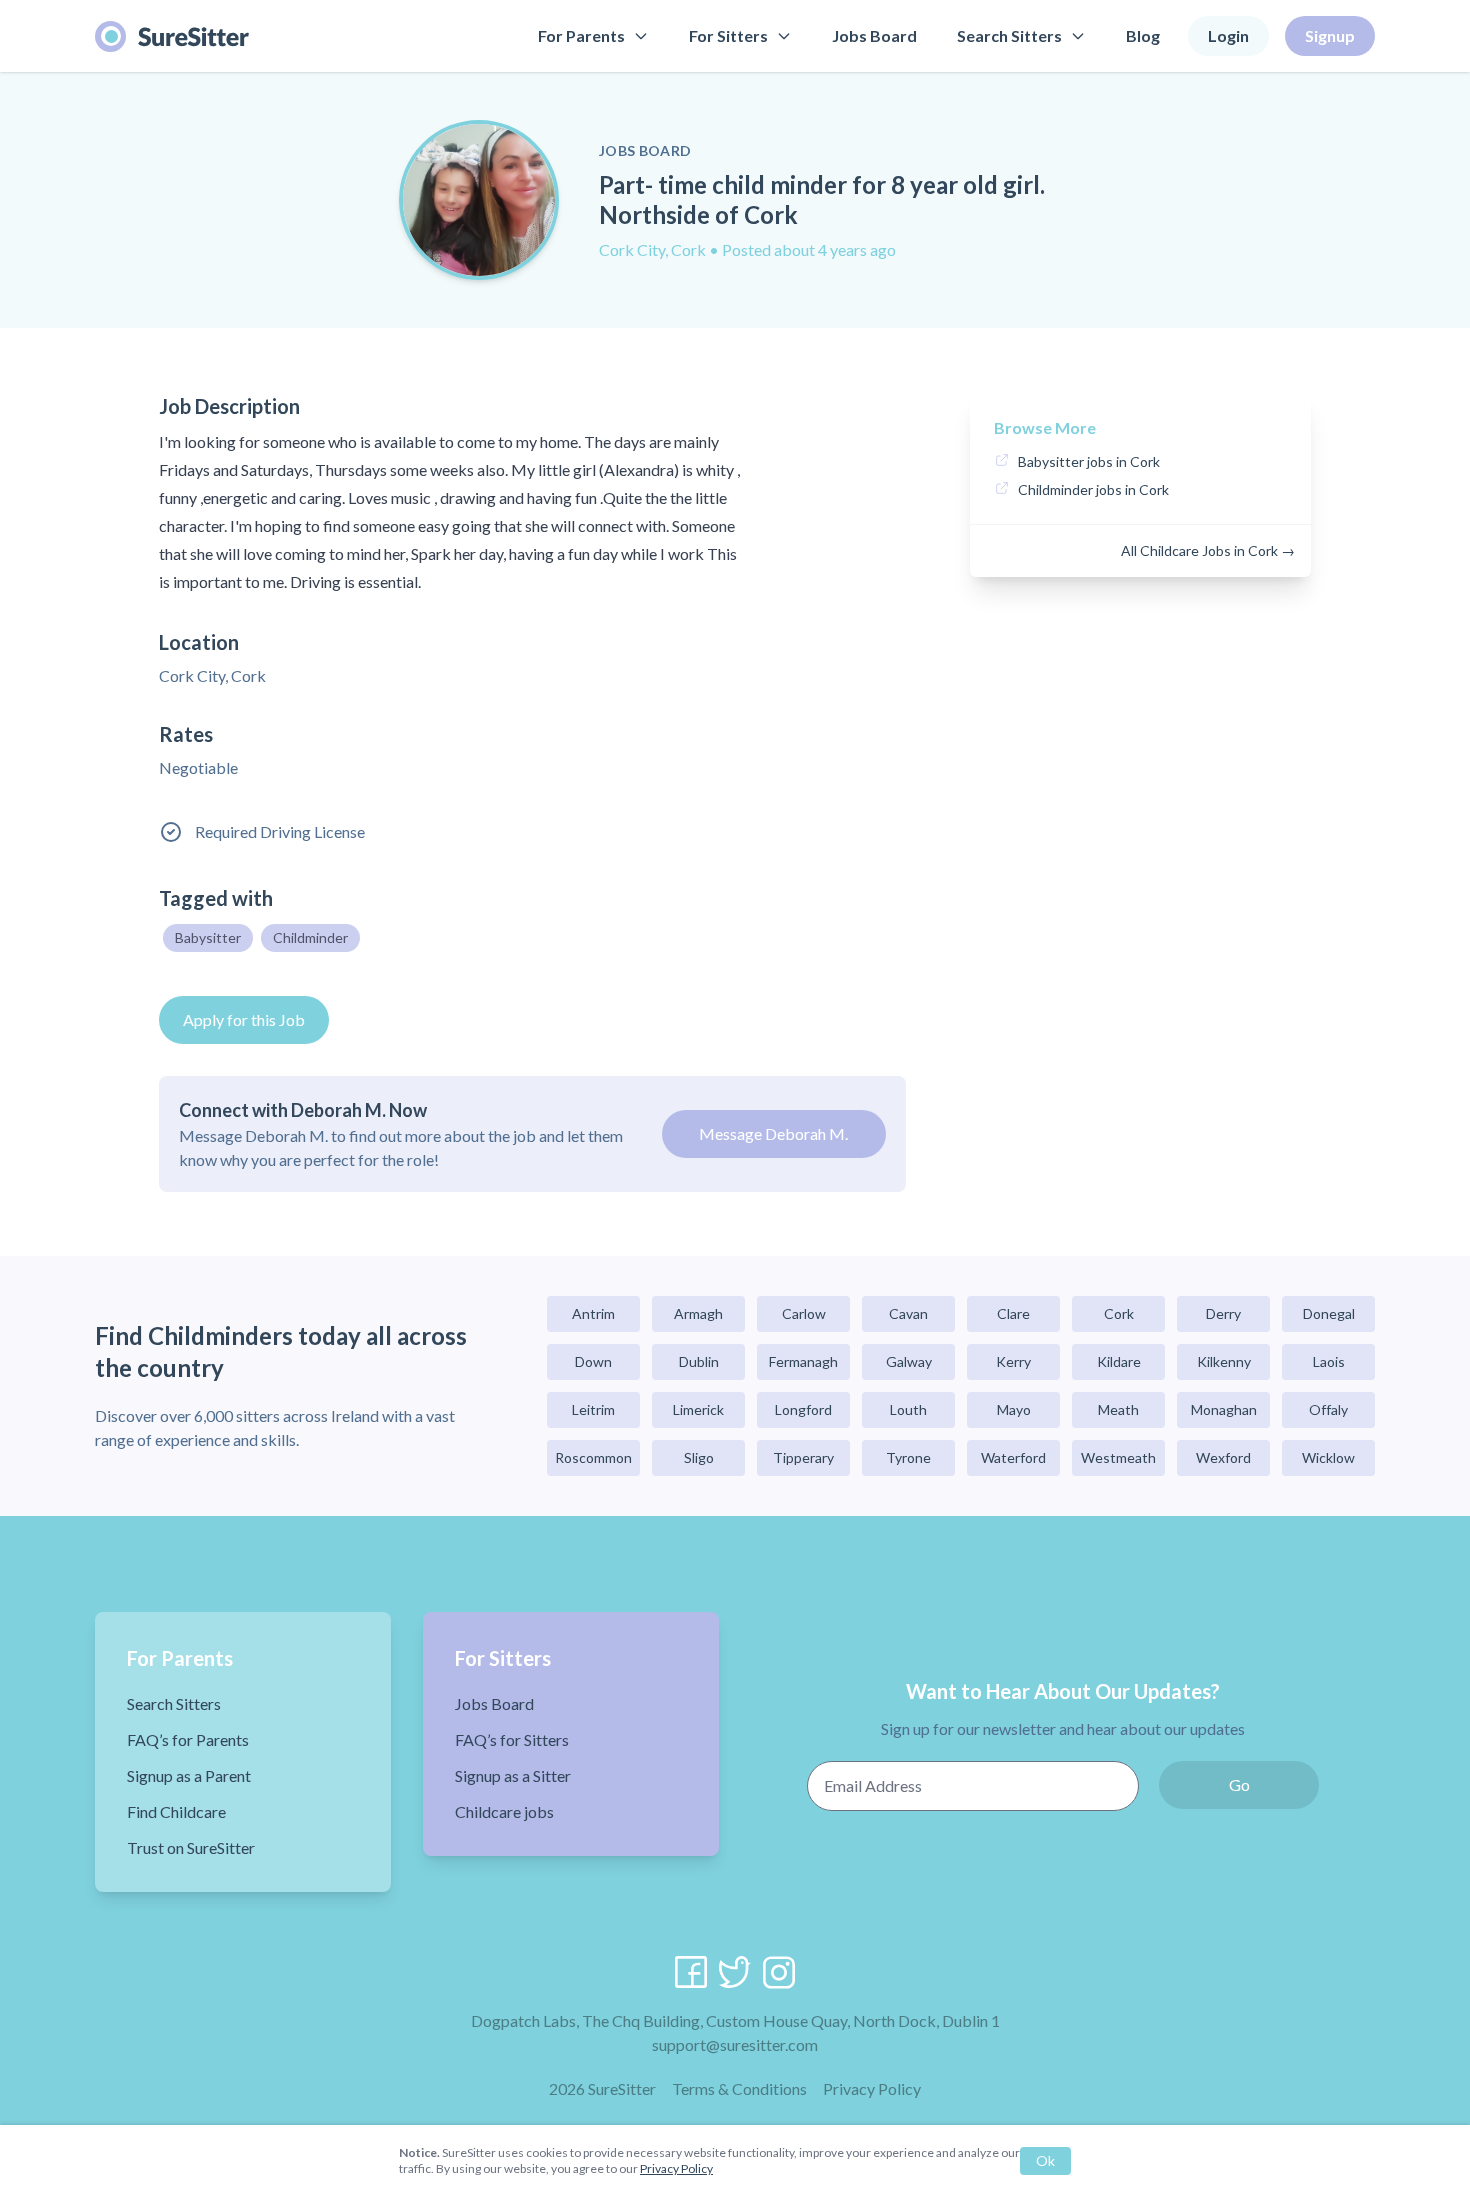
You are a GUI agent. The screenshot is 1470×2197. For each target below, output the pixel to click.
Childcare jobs (504, 1811)
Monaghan (1224, 1409)
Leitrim (593, 1409)
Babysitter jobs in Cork (1089, 461)
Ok (1045, 2160)
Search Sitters (1009, 35)
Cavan (908, 1313)
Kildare (1119, 1361)
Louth (908, 1409)
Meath (1118, 1409)
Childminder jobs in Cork (1093, 489)
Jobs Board (874, 35)
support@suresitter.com (735, 2044)
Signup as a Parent (189, 1775)
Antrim (593, 1313)
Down (593, 1361)
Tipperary (803, 1457)
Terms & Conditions (739, 2088)
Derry (1223, 1313)
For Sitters (728, 35)
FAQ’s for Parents (188, 1739)
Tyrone (908, 1457)
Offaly (1328, 1409)
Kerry (1013, 1361)
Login (1228, 35)
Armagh (698, 1313)
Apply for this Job (244, 1019)
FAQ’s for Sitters (512, 1739)
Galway (909, 1361)
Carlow (804, 1313)
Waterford (1013, 1457)
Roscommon (593, 1457)
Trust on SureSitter (191, 1847)
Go (1239, 1784)
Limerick (698, 1409)
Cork (1119, 1313)
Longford (803, 1409)
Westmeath (1118, 1457)
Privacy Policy (872, 2088)
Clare (1013, 1313)
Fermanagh (803, 1361)
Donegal (1329, 1313)
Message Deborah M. (773, 1133)
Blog (1143, 35)
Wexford (1223, 1457)
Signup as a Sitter (513, 1775)
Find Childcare (176, 1811)
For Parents (581, 35)
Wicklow (1328, 1457)
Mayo (1014, 1409)
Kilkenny (1224, 1361)
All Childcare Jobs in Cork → (1208, 550)
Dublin (699, 1361)
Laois (1329, 1361)
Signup (1330, 35)
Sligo (699, 1457)
